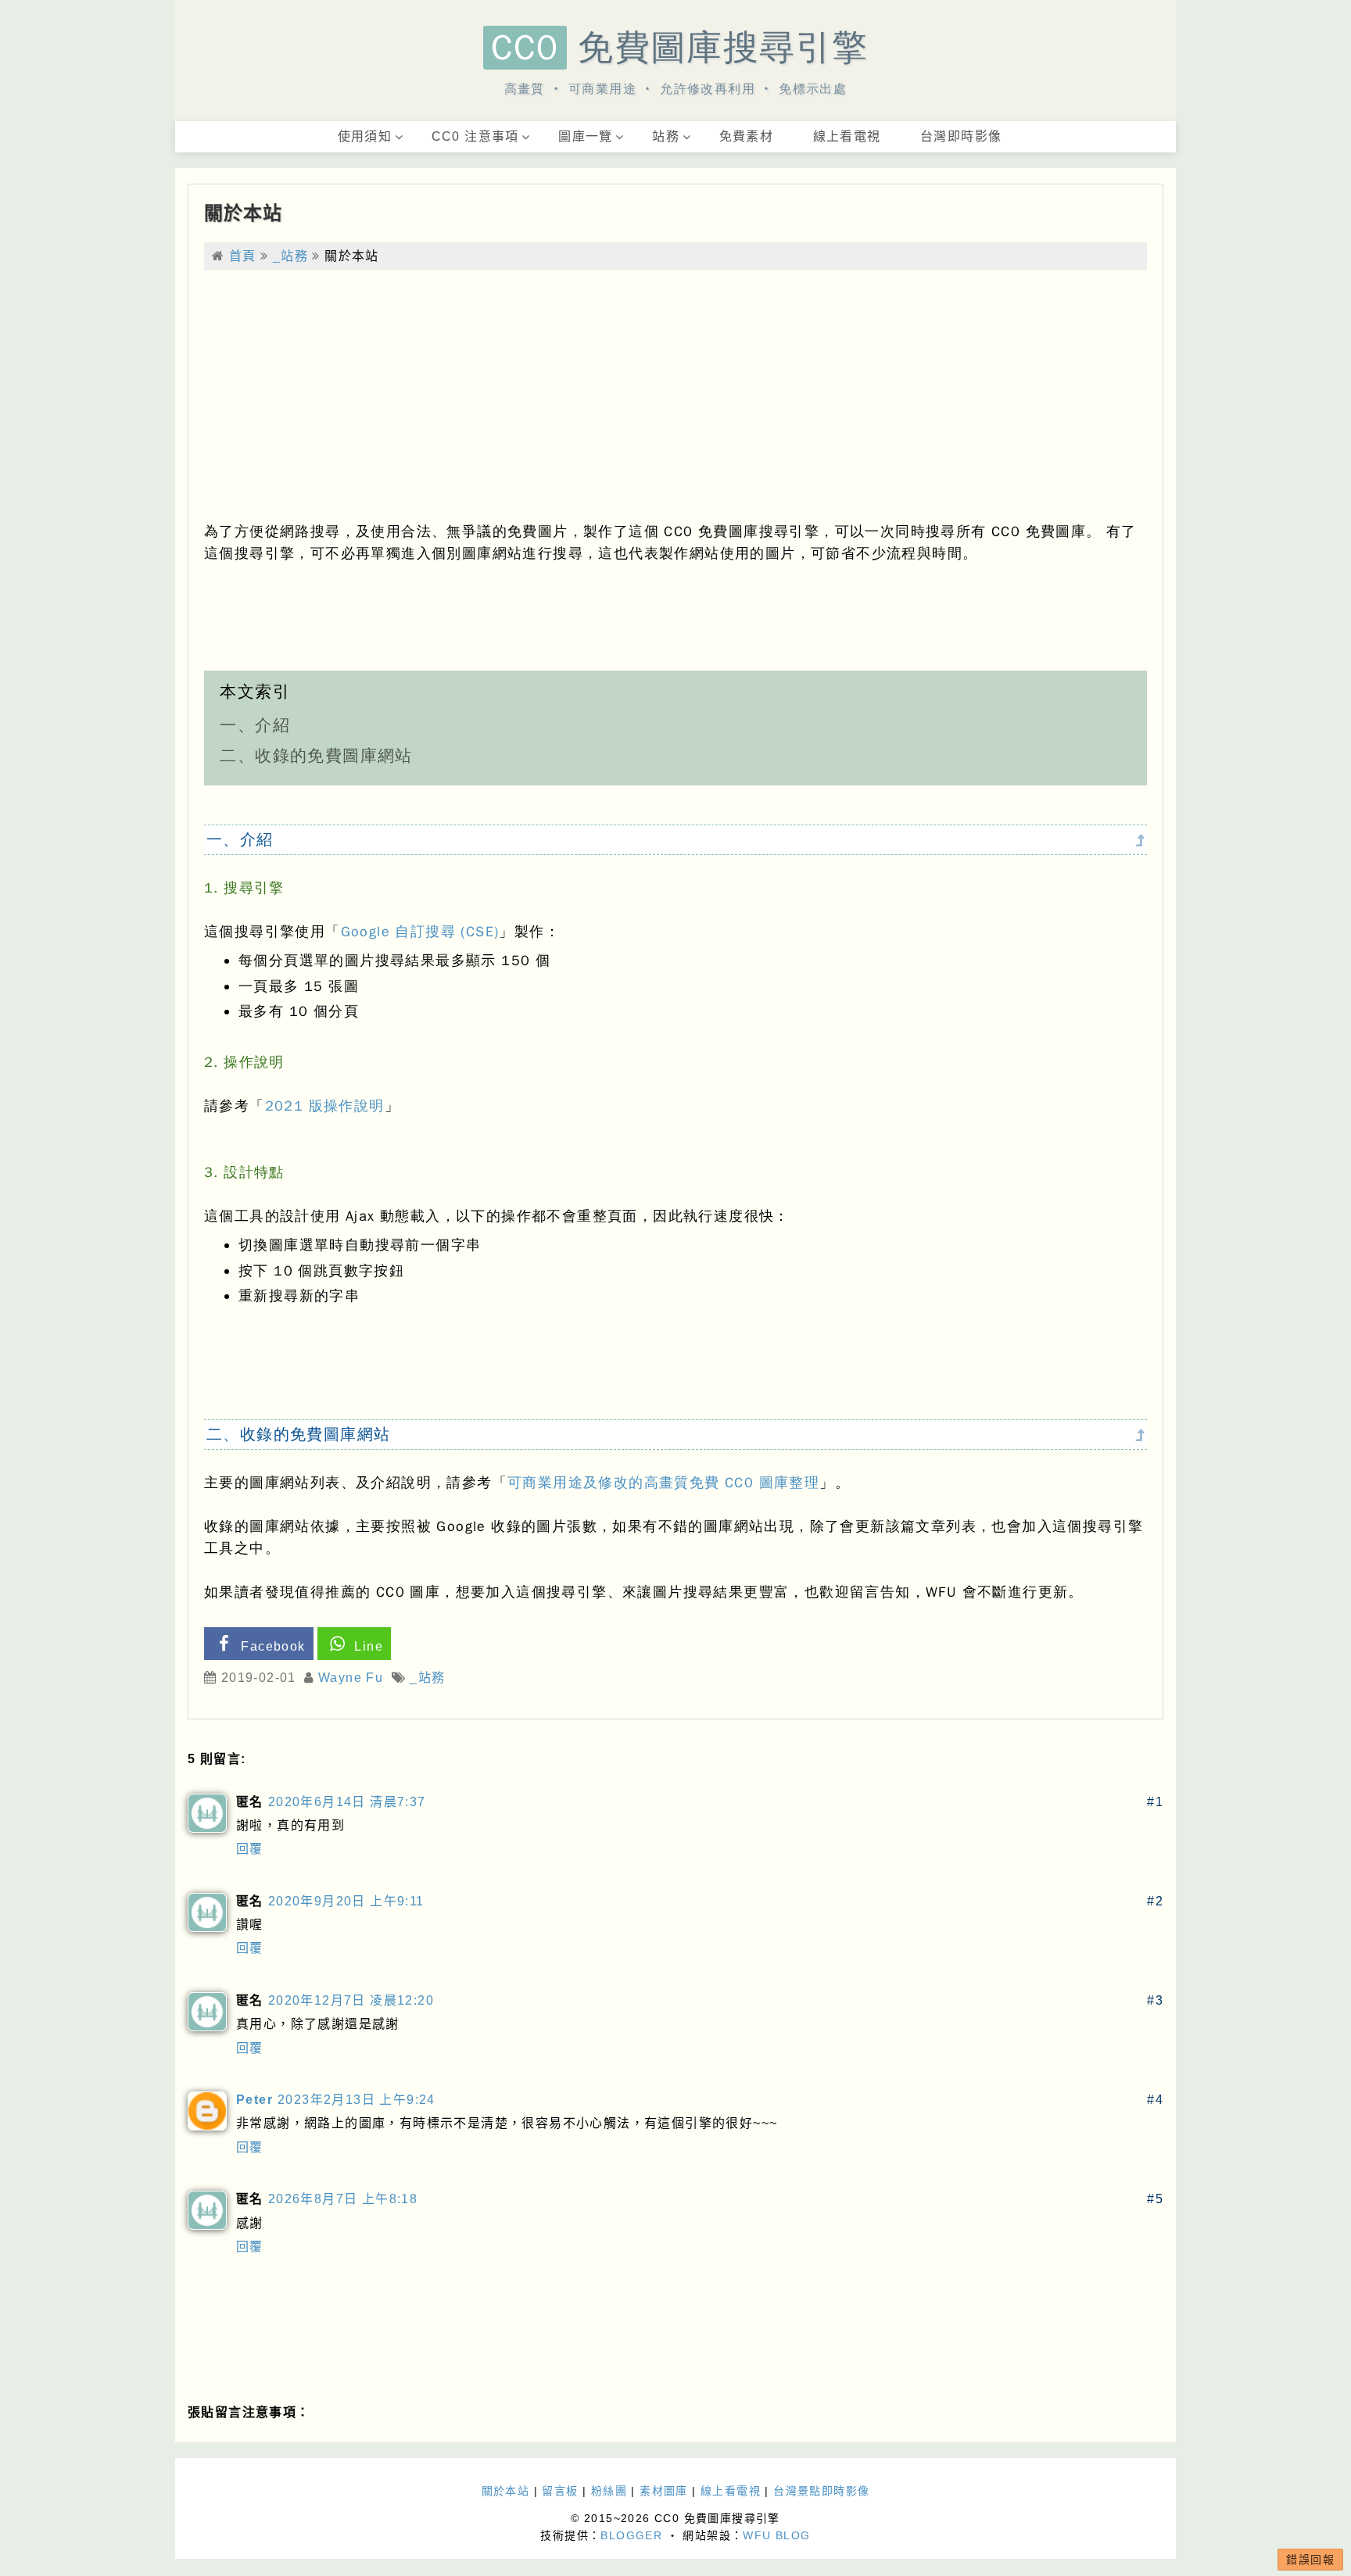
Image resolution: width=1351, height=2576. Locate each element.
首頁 (243, 256)
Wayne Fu (351, 1678)
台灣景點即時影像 (821, 2491)
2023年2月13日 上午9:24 (357, 2100)
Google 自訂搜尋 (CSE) (420, 932)
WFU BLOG (776, 2535)
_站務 (290, 256)
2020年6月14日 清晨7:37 (347, 1802)
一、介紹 (255, 725)
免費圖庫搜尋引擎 (680, 48)
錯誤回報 (1310, 2560)
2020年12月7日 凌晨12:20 (351, 2000)
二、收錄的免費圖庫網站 (316, 756)
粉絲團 (609, 2491)
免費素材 (747, 136)
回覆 (250, 1849)
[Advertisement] (675, 395)
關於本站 (243, 213)
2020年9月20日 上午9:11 (346, 1901)
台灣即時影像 (961, 136)
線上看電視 (847, 136)
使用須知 (365, 136)
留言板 (560, 2491)
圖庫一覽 (586, 136)
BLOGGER (631, 2535)
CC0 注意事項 (475, 136)
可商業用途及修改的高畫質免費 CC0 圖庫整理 (663, 1483)
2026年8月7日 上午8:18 (343, 2199)
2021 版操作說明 (325, 1106)
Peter (254, 2100)
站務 (666, 136)
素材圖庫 (664, 2491)
